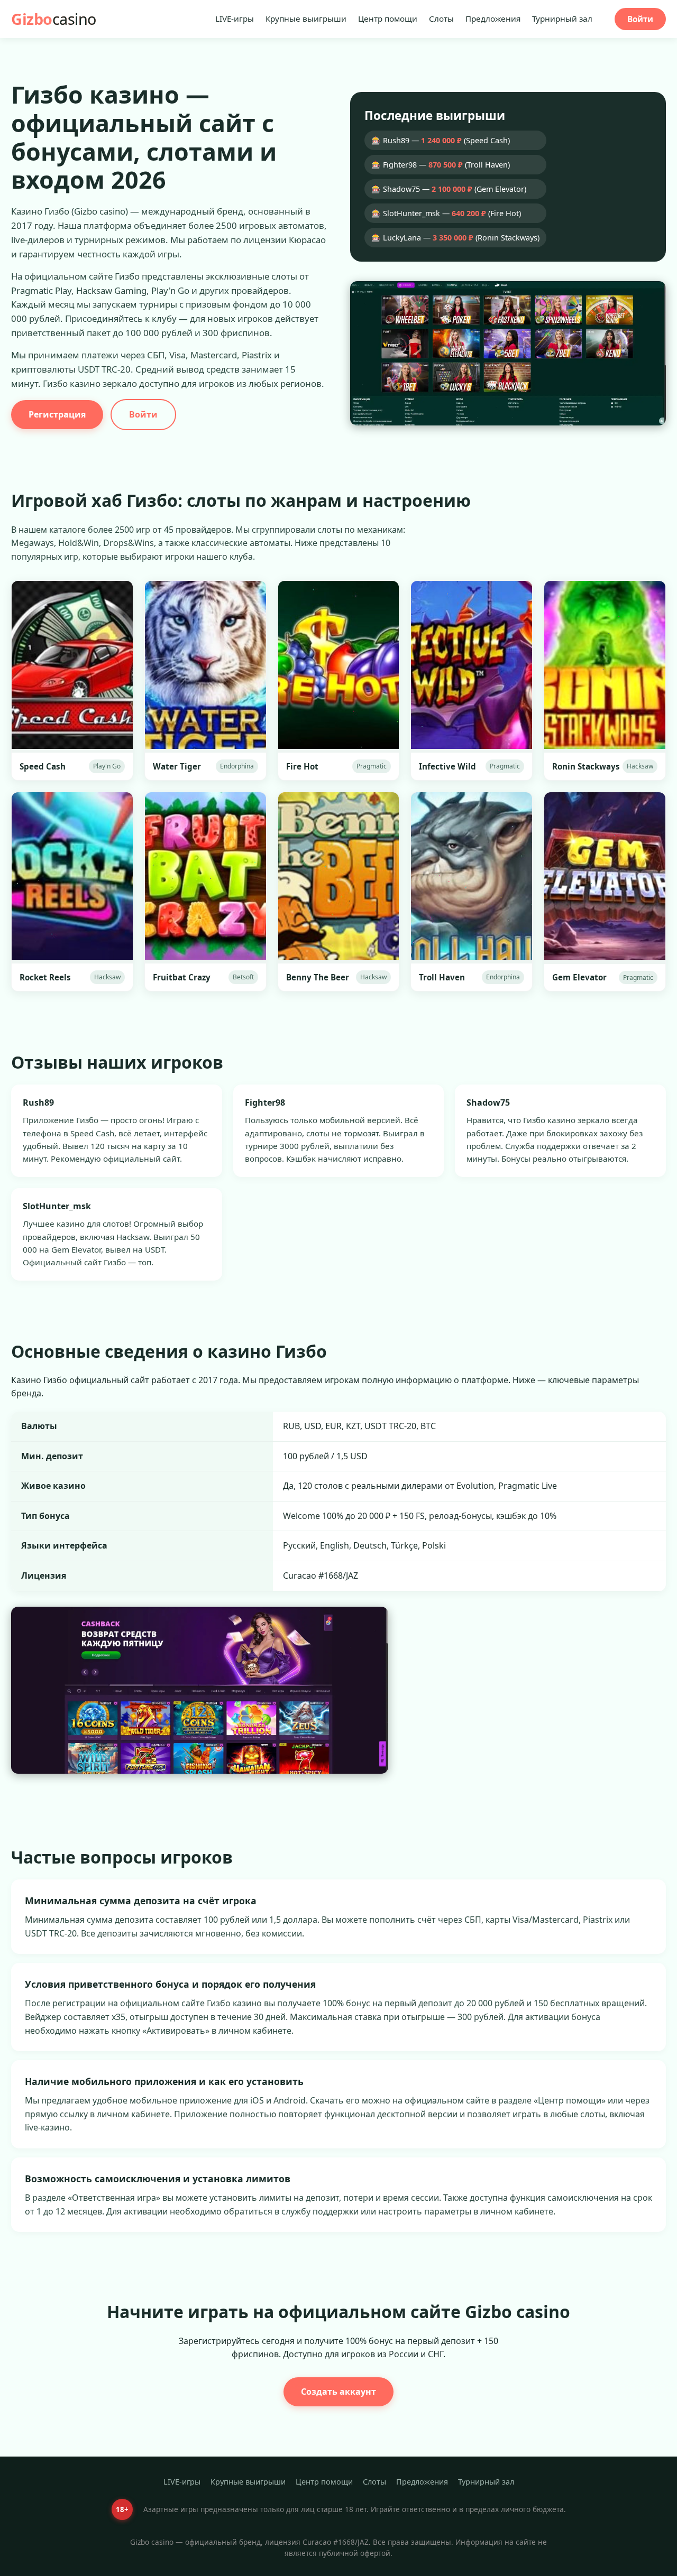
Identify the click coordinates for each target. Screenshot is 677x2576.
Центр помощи (388, 18)
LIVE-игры (235, 18)
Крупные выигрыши (306, 18)
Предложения (493, 18)
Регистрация (57, 414)
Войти (640, 19)
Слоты (441, 18)
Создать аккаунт (338, 2392)
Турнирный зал (562, 18)
